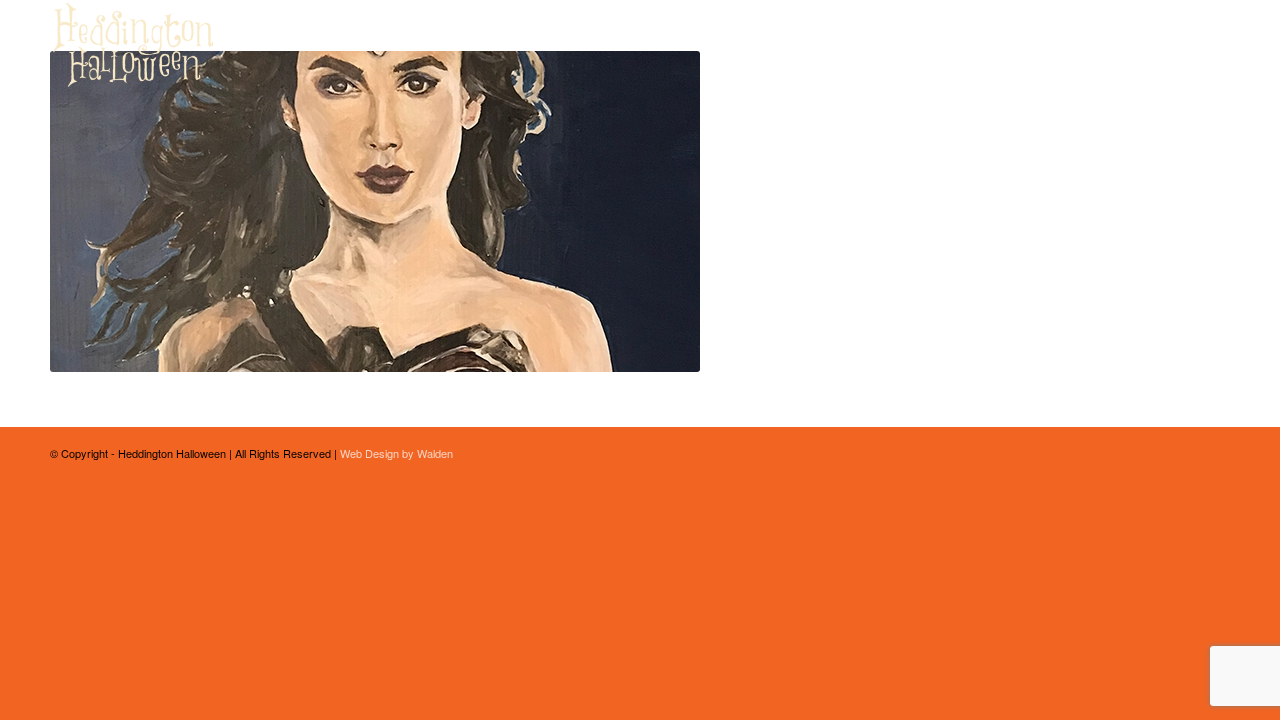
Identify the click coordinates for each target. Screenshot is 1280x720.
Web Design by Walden (396, 453)
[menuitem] (807, 45)
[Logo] (133, 45)
